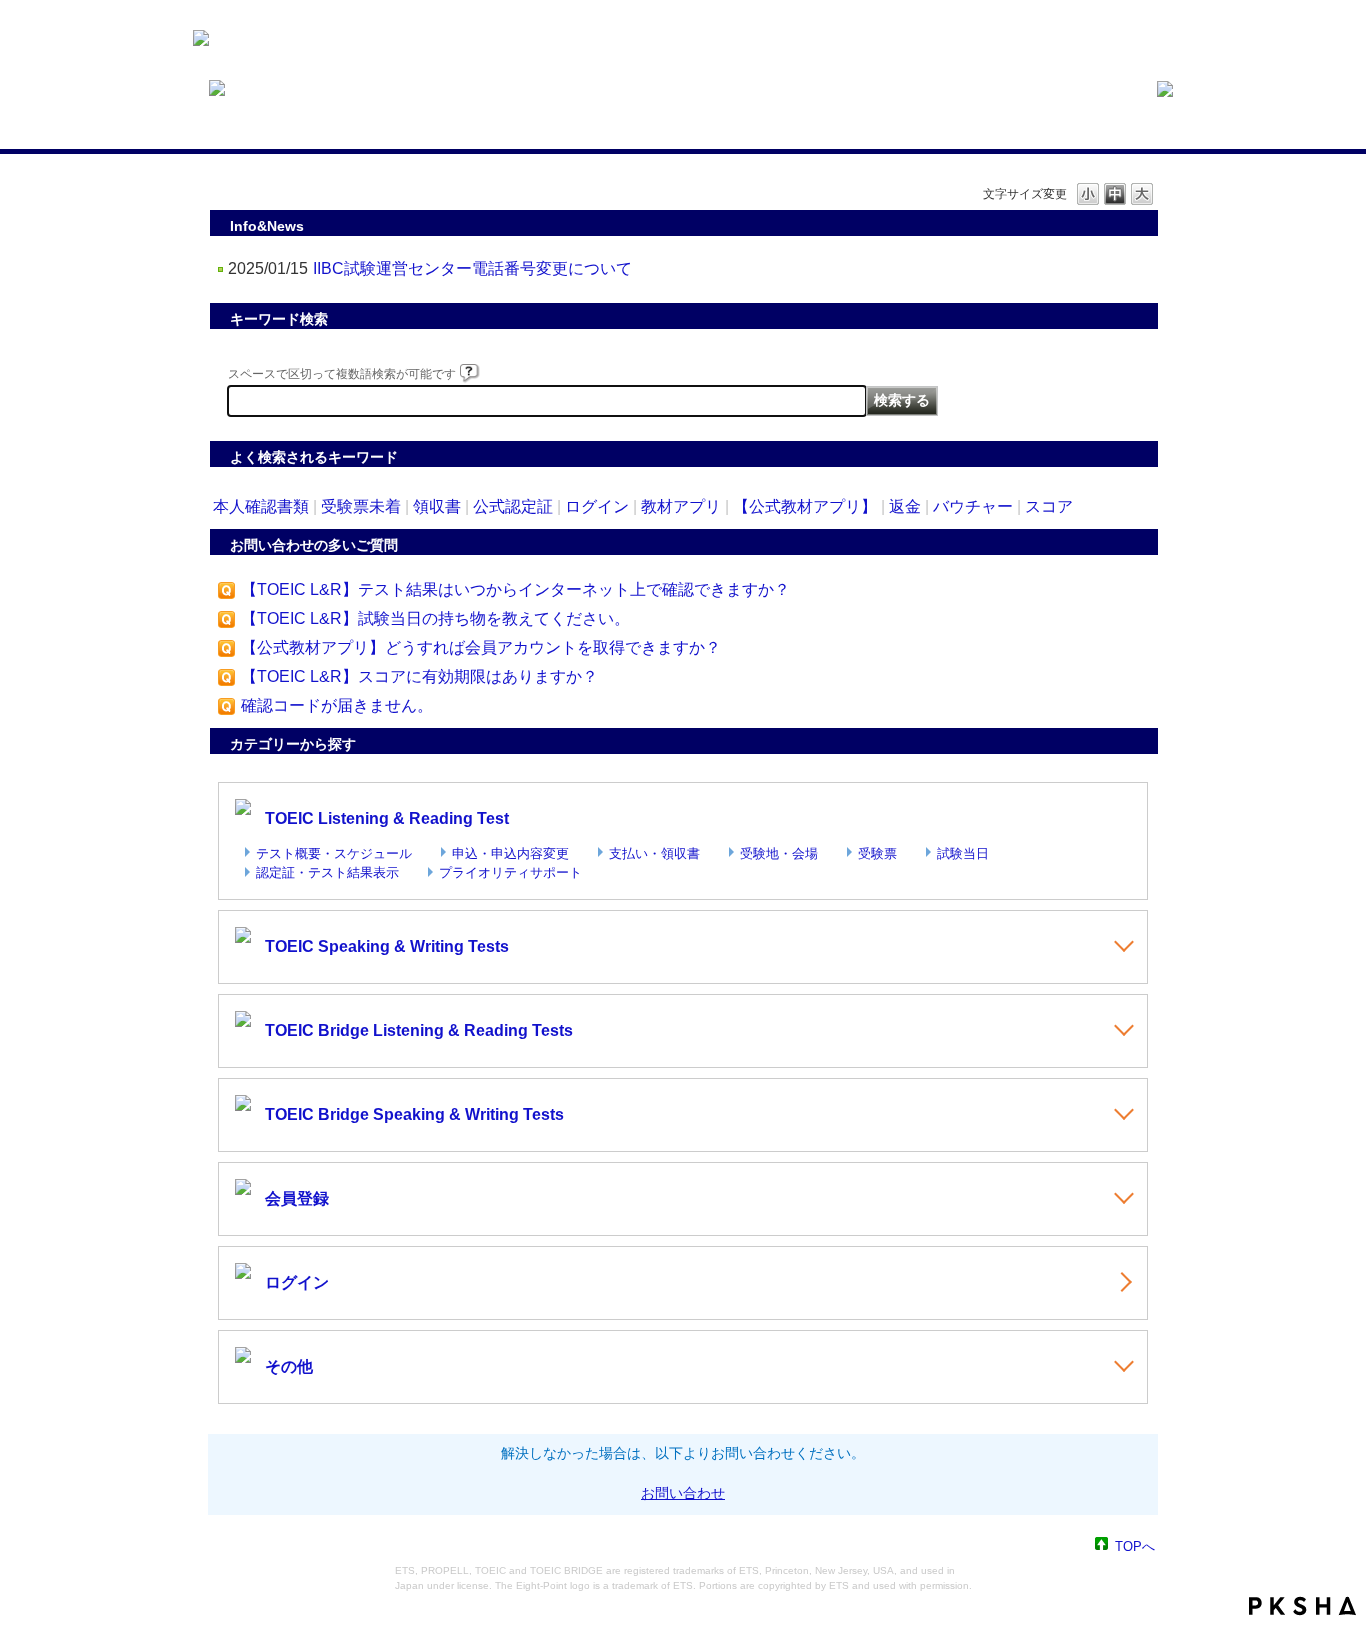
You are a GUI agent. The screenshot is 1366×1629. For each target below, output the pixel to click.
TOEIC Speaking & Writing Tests (387, 946)
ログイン (597, 506)
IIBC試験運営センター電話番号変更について (472, 268)
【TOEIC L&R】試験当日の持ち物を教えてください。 (435, 618)
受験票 (877, 853)
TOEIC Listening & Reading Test (387, 818)
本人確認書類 (261, 506)
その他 (289, 1366)
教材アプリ (681, 506)
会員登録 (297, 1198)
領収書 (437, 506)
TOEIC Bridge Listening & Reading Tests (419, 1030)
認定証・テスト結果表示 (327, 872)
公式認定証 (513, 506)
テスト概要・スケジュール (334, 853)
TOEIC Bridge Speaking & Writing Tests (414, 1114)
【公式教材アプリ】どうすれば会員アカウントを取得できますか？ (481, 647)
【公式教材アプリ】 (805, 506)
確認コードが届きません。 (337, 705)
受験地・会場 (779, 853)
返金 (905, 506)
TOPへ (1135, 1545)
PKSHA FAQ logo (1302, 1606)
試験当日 (963, 853)
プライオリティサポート (510, 872)
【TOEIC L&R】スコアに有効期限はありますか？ (419, 676)
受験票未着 (361, 506)
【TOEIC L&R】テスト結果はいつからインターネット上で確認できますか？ (515, 589)
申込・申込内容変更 (510, 853)
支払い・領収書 (654, 853)
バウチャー (973, 506)
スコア (1049, 506)
